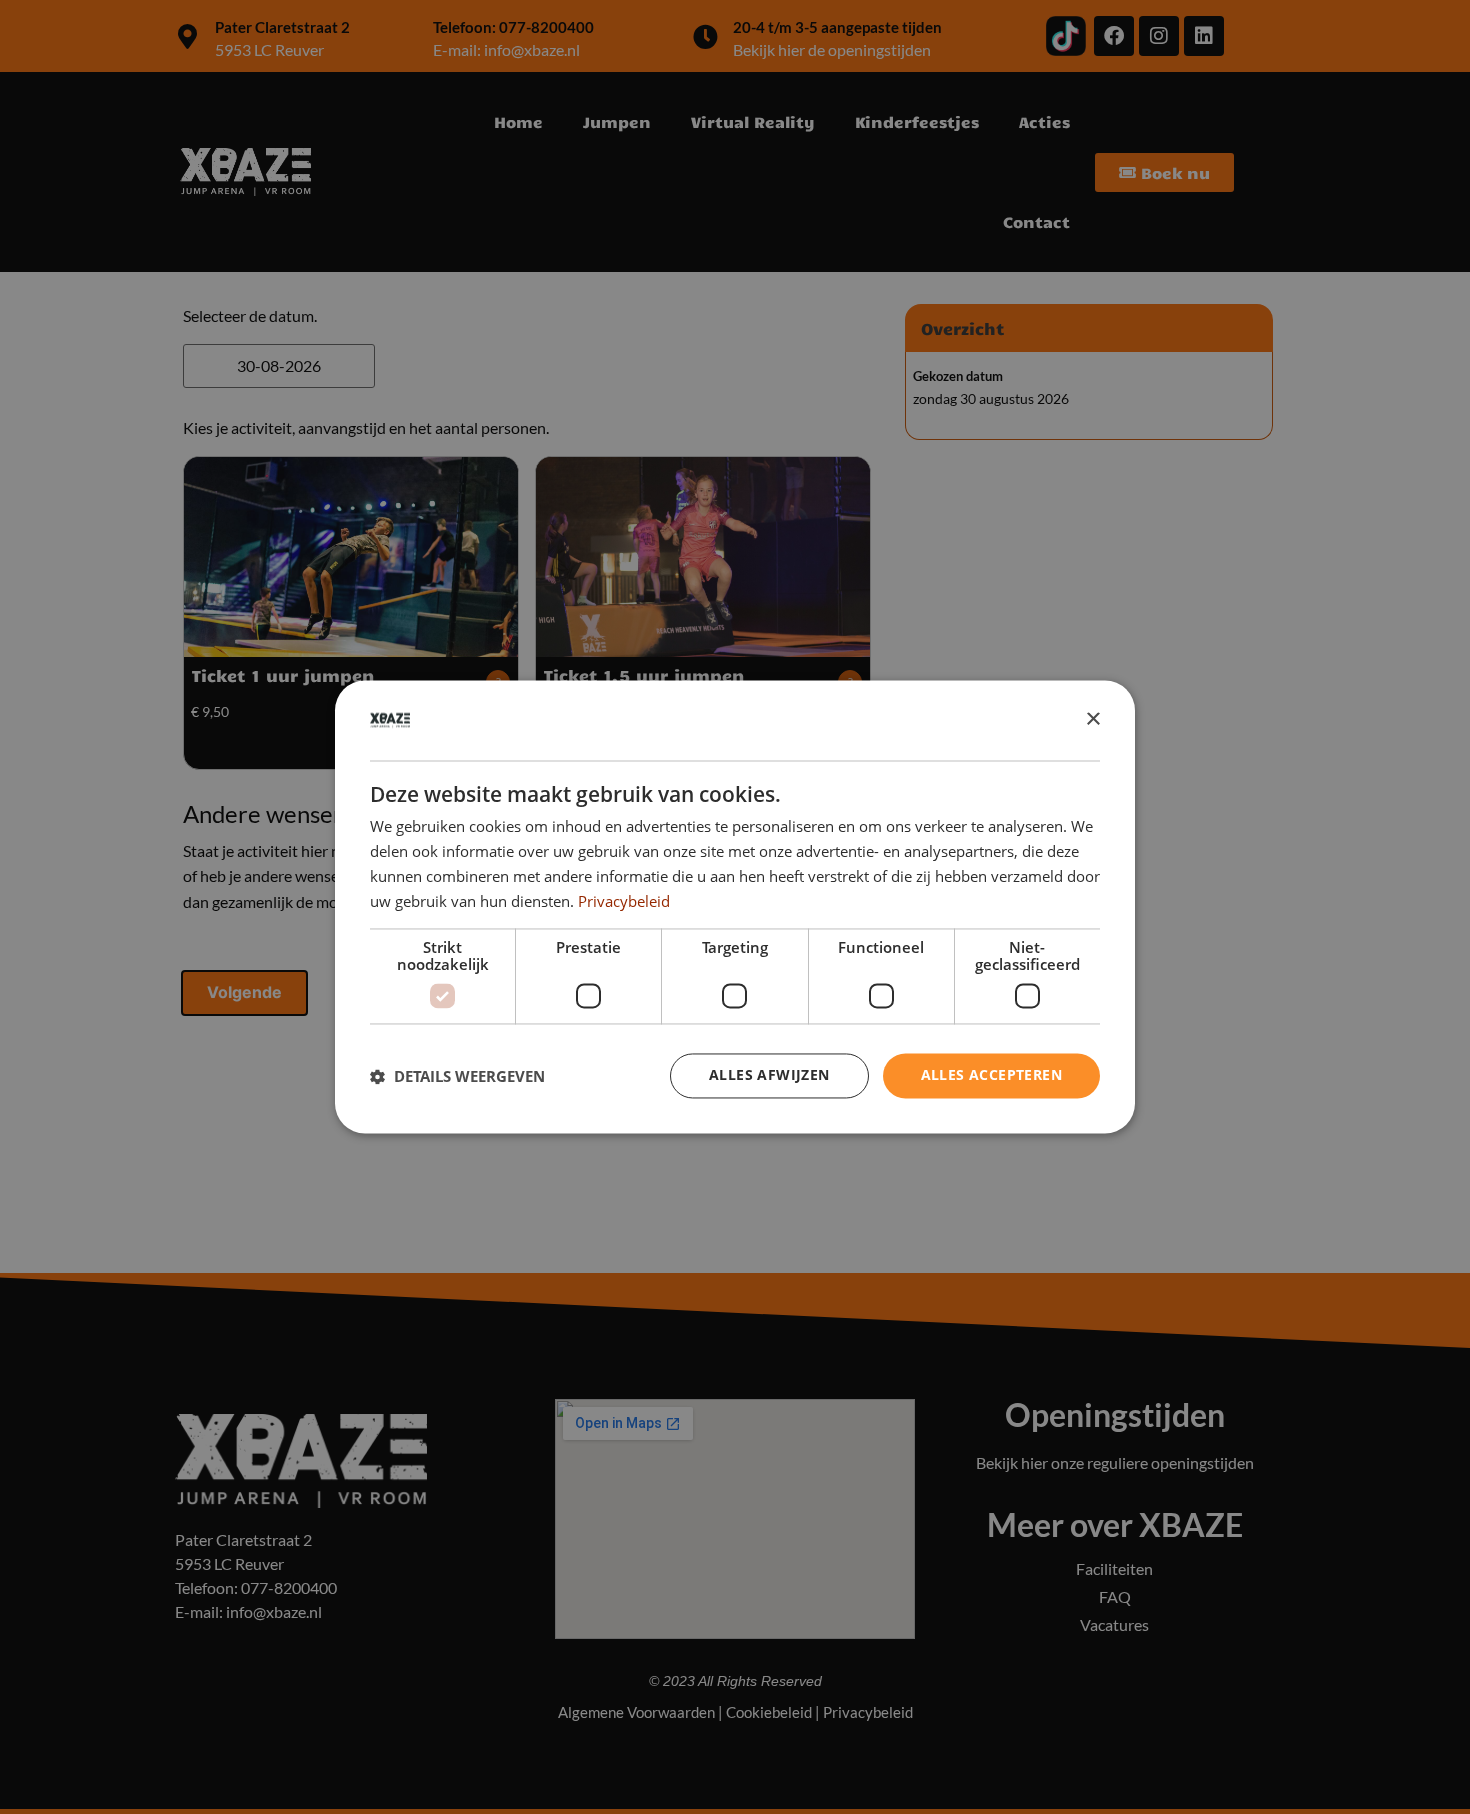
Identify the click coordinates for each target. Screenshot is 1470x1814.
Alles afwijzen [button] (769, 1075)
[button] (457, 1076)
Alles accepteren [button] (991, 1075)
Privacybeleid (624, 901)
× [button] (1092, 719)
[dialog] (735, 906)
